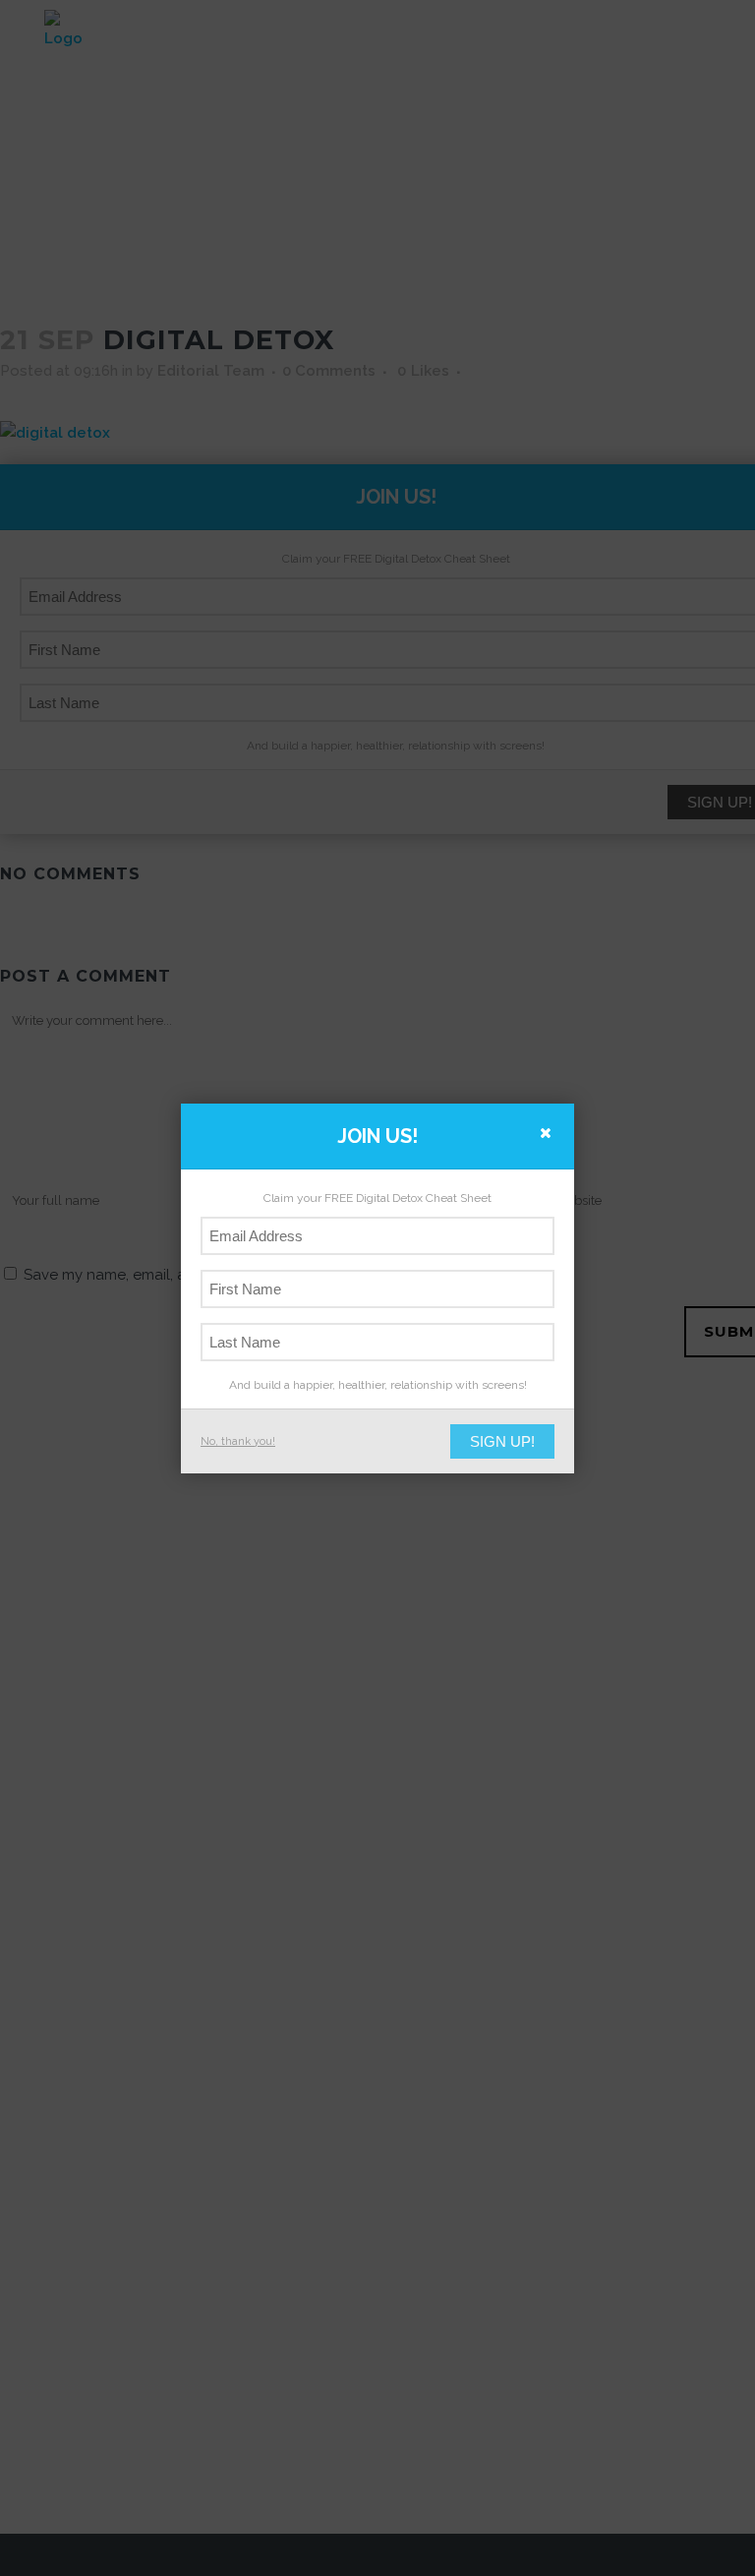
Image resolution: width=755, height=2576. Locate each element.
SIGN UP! (502, 1441)
